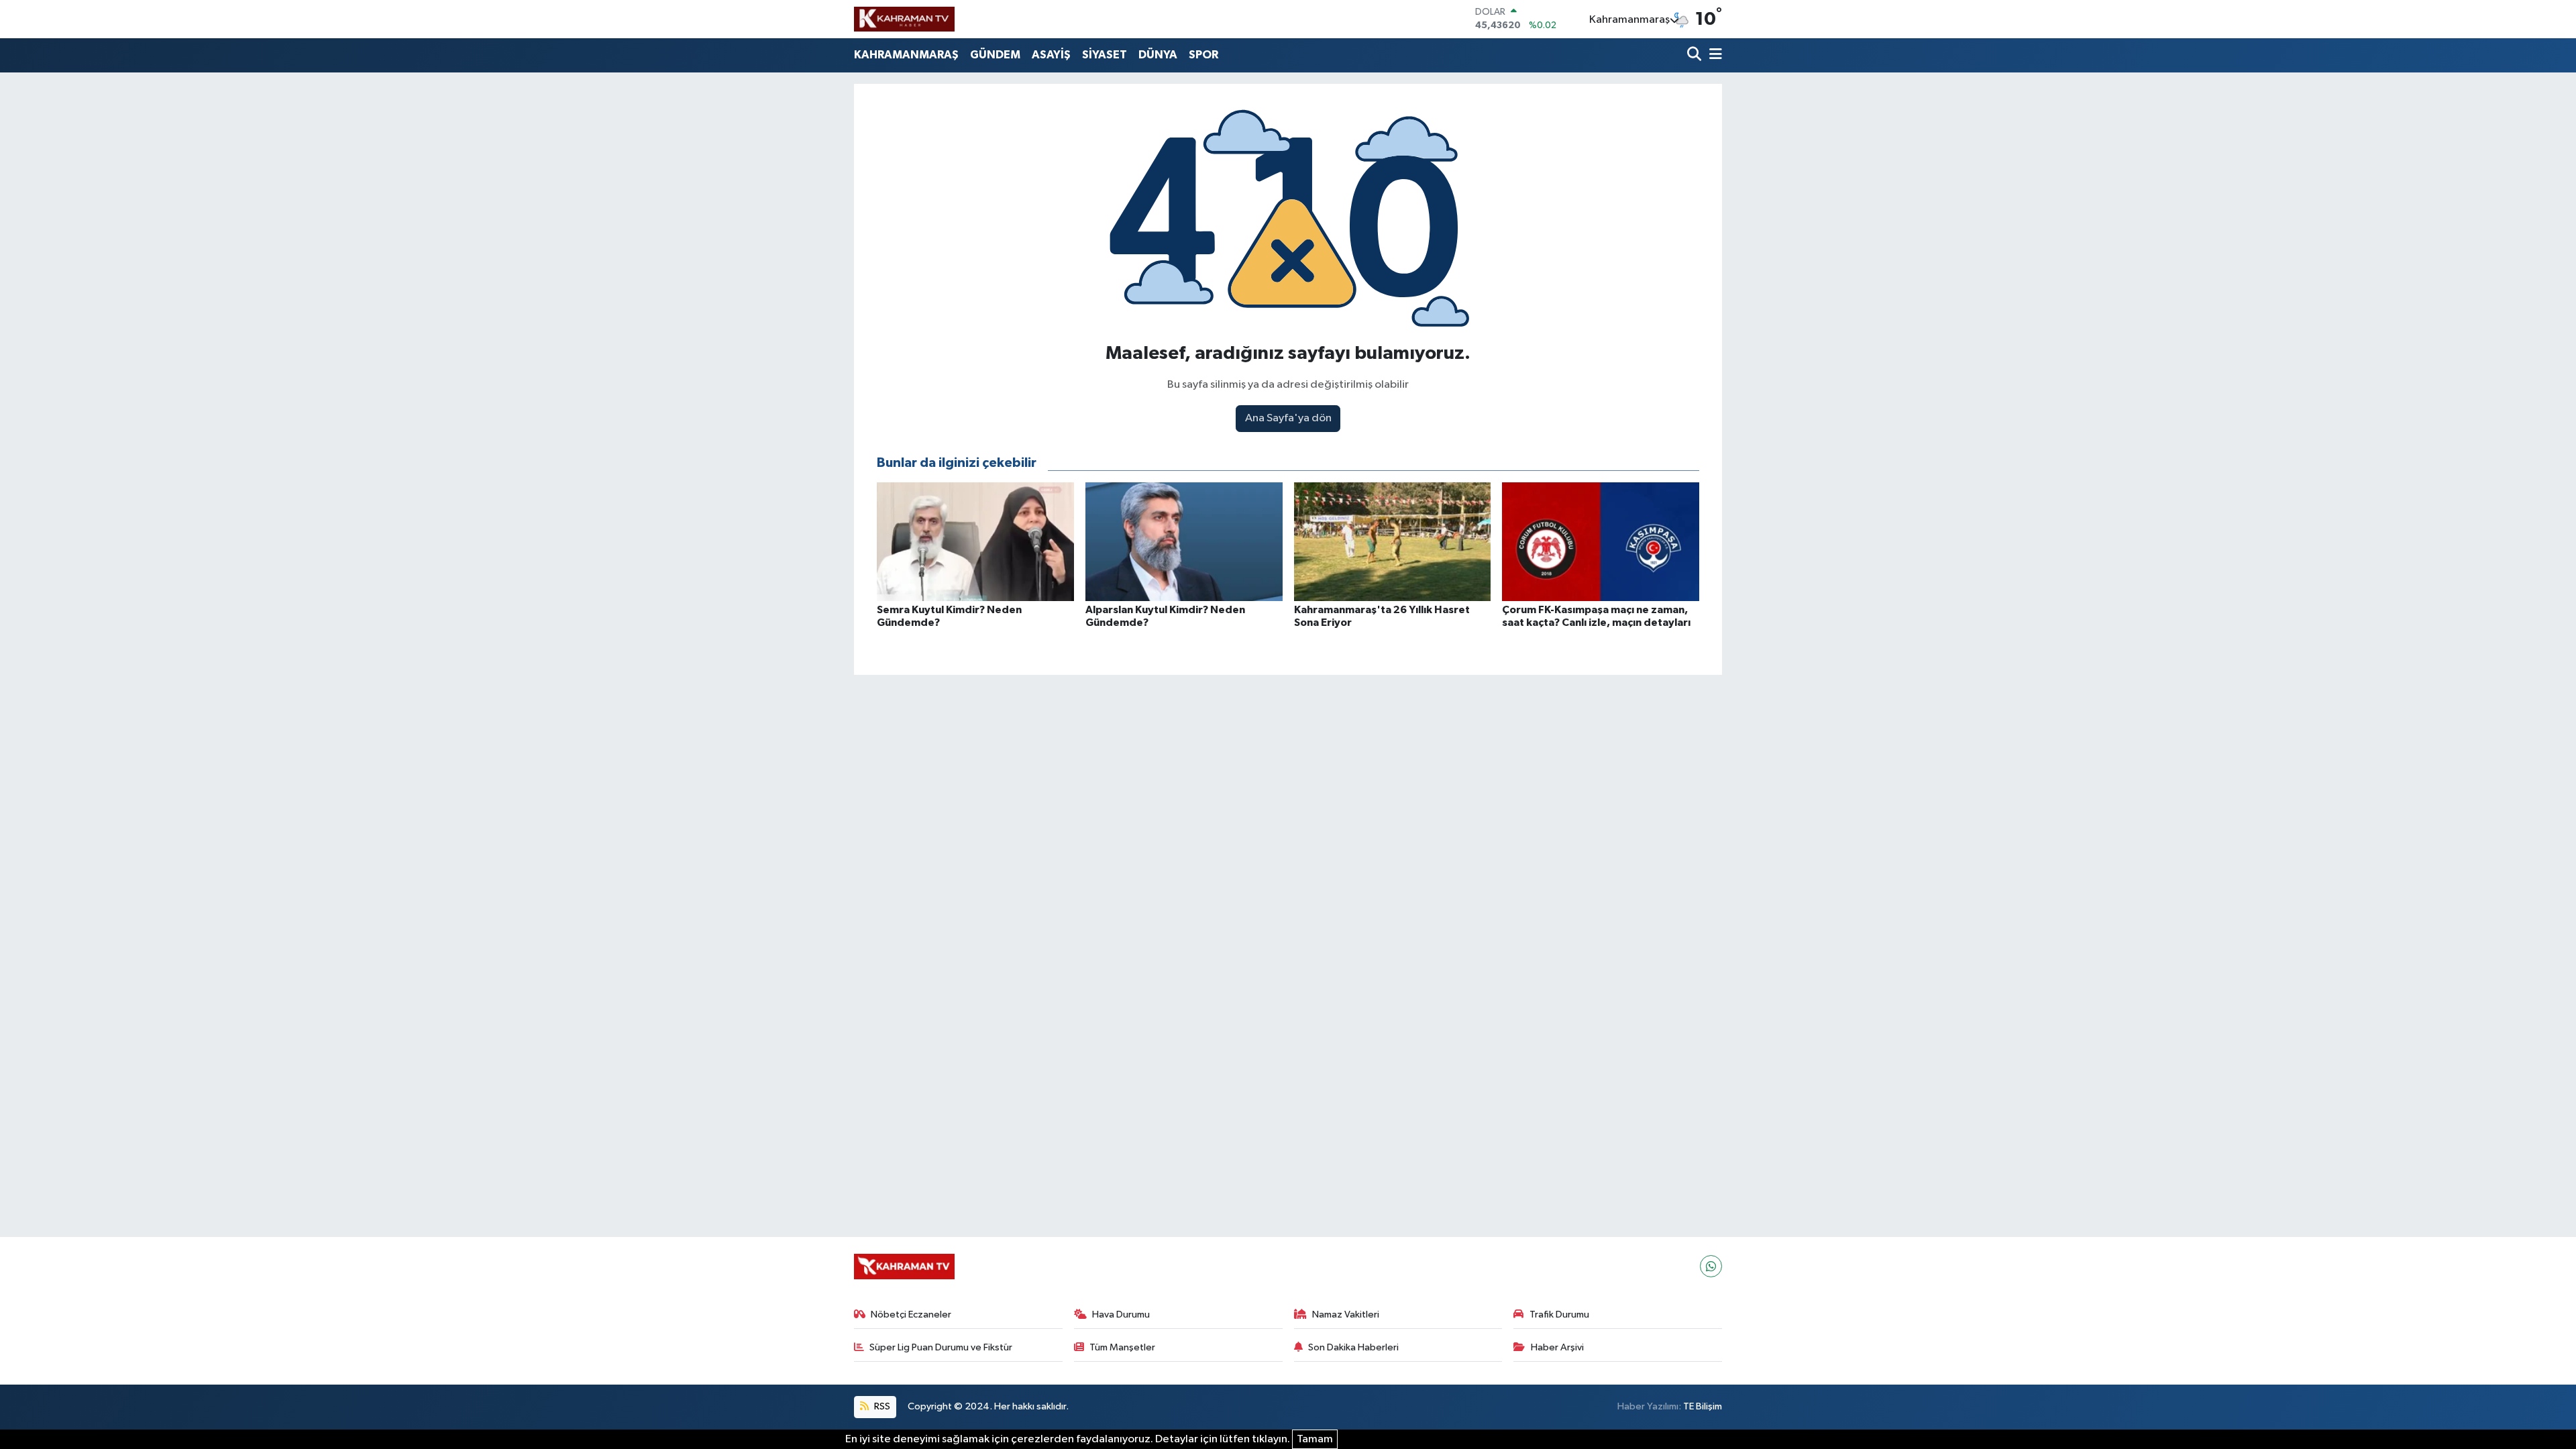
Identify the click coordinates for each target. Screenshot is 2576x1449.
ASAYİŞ (1051, 55)
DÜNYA (1158, 55)
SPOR (1203, 55)
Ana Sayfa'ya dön (1288, 418)
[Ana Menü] (1713, 55)
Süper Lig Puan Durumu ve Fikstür (941, 1347)
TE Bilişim (1703, 1406)
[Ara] (1696, 55)
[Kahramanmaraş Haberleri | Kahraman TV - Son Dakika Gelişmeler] (904, 19)
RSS (881, 1406)
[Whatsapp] (1711, 1266)
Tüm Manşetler (1122, 1347)
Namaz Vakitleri (1346, 1314)
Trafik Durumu (1559, 1314)
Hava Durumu (1121, 1314)
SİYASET (1105, 55)
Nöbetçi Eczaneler (911, 1314)
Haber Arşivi (1557, 1347)
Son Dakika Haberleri (1353, 1347)
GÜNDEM (995, 55)
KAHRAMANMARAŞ (906, 55)
